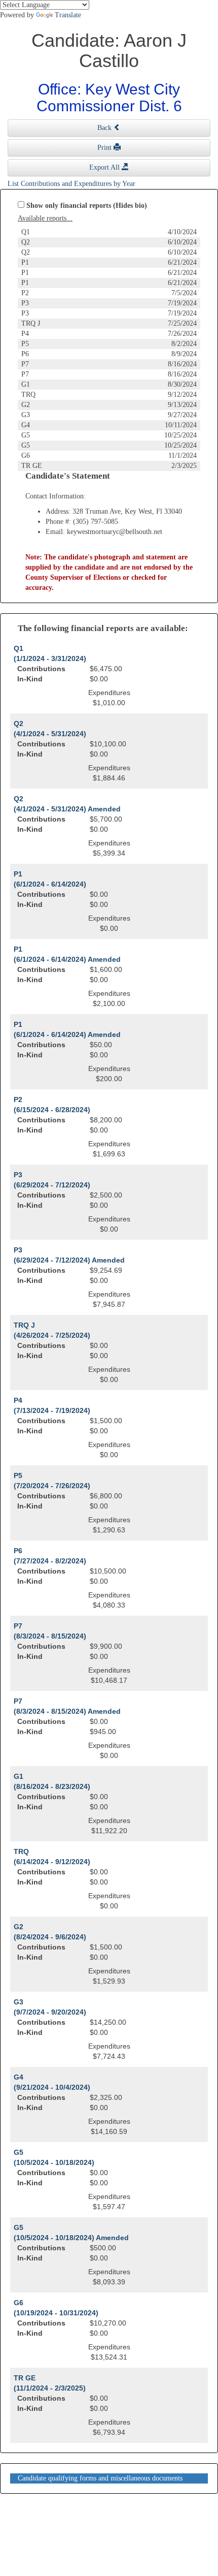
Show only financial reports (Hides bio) (87, 206)
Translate (68, 15)
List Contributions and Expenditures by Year (71, 184)
